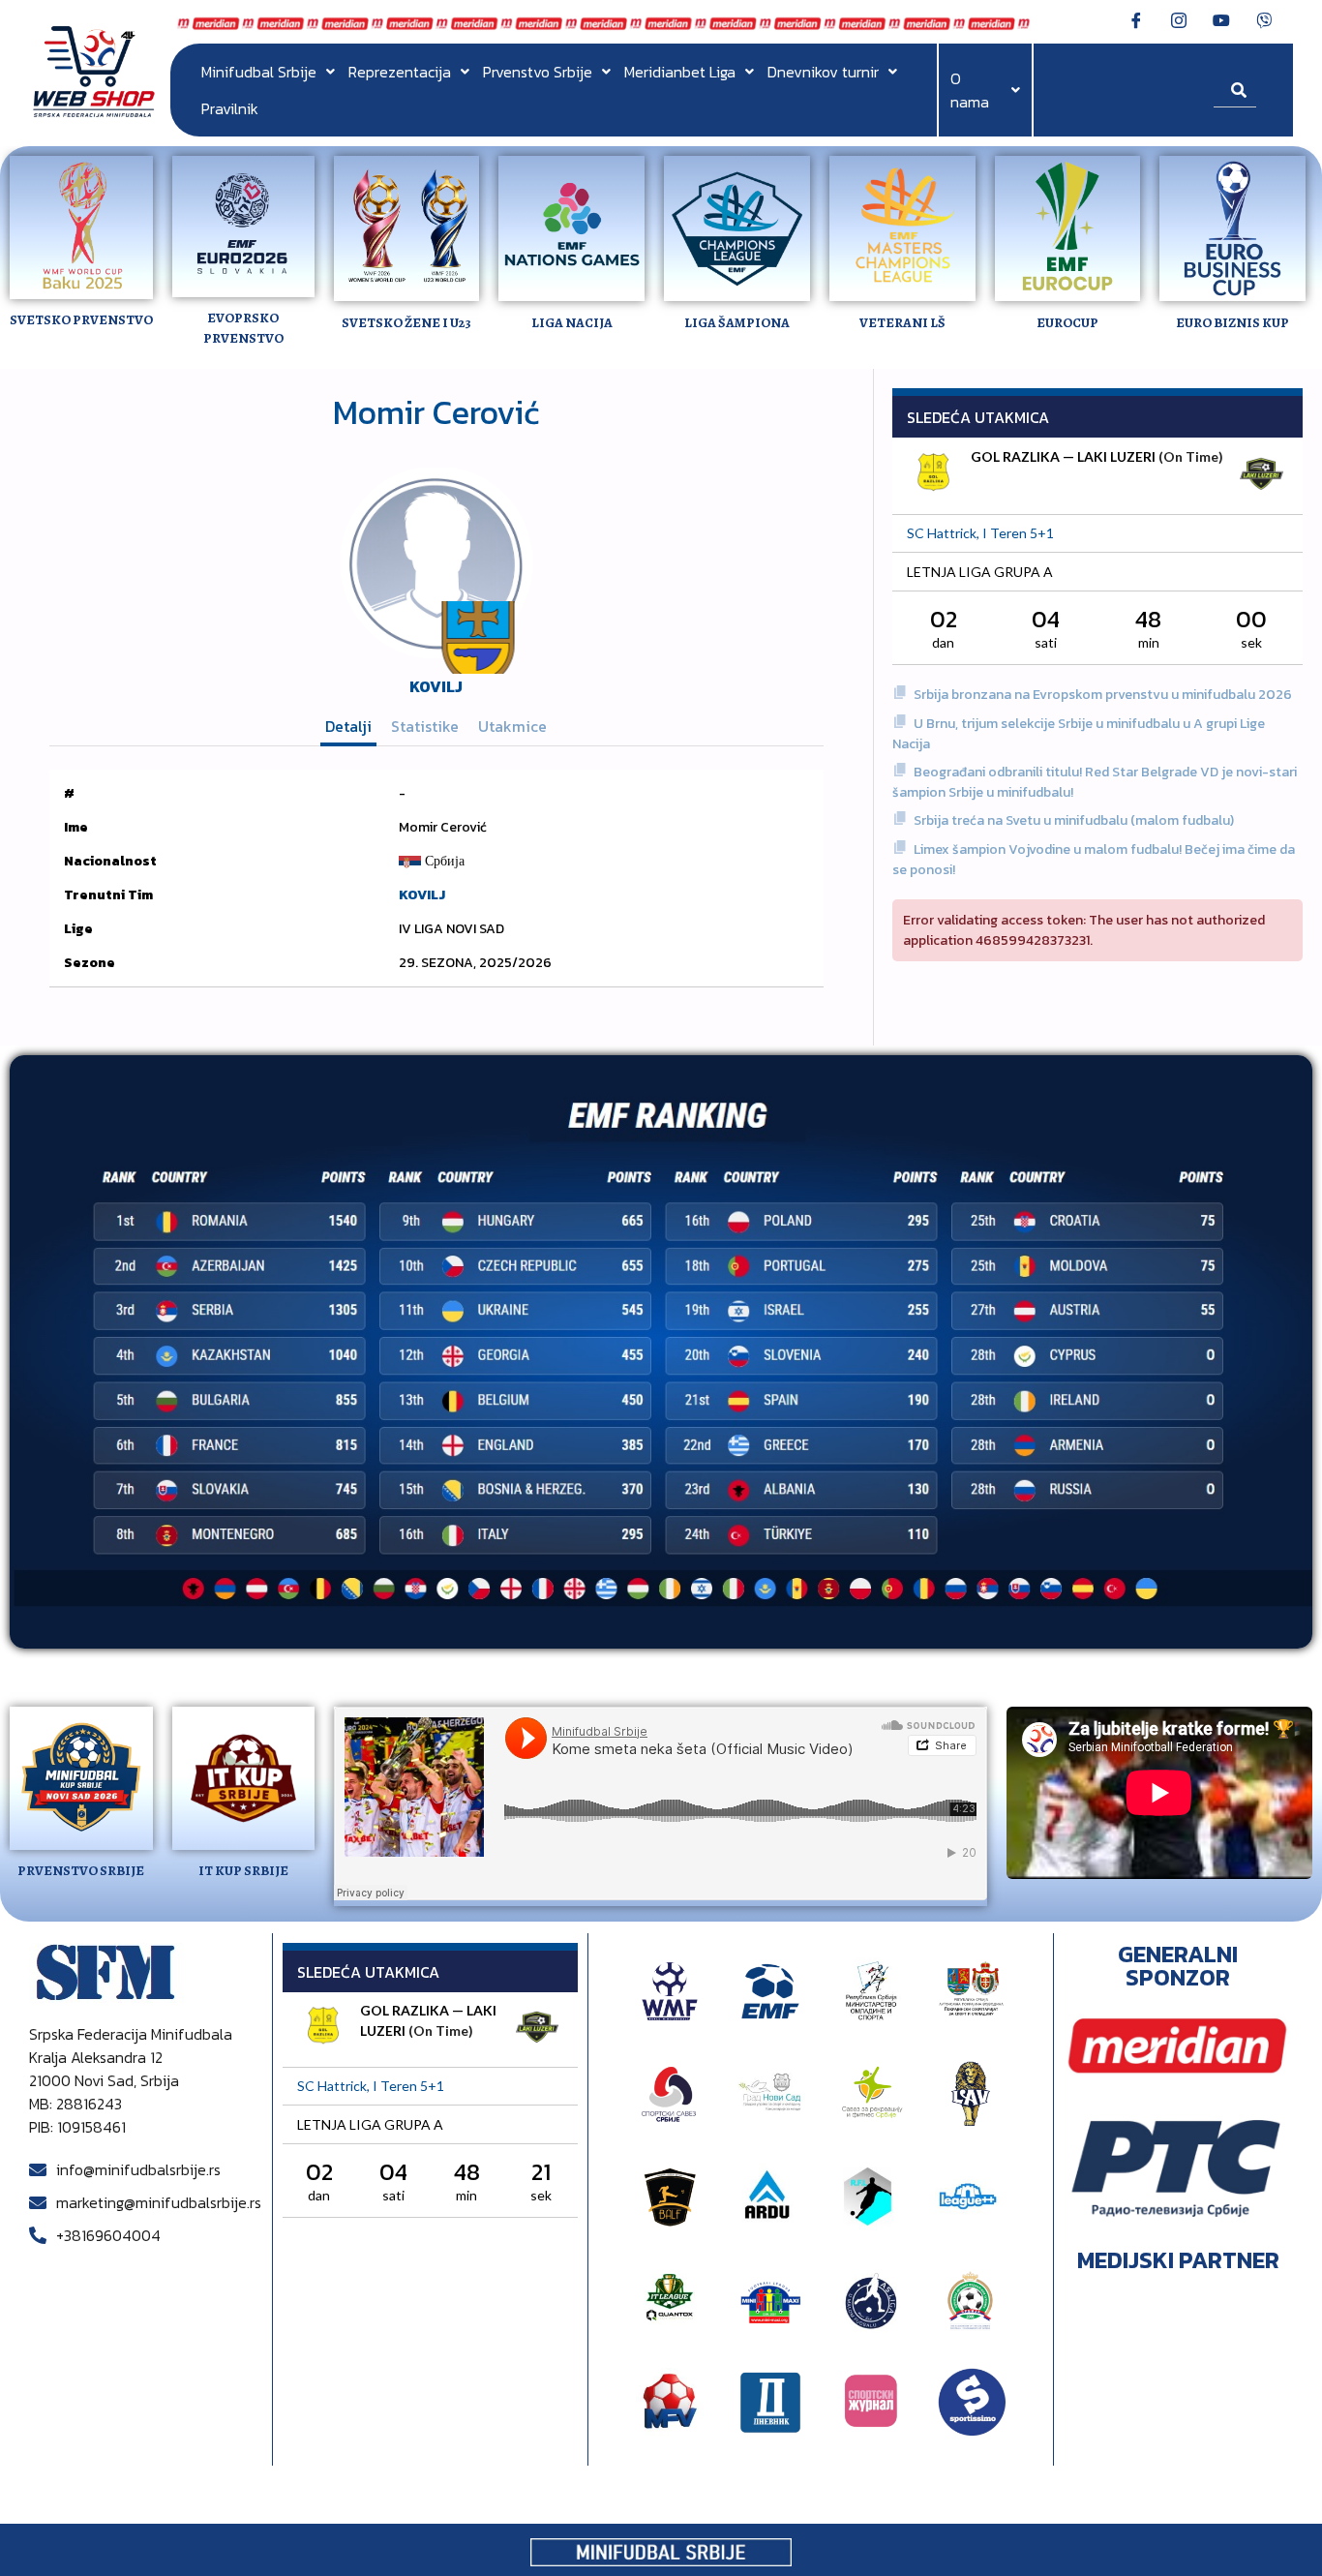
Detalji (348, 726)
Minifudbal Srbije (259, 72)
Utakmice (512, 726)
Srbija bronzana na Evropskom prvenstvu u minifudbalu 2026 (1103, 695)
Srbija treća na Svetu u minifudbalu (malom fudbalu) (1074, 820)
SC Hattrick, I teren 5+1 (980, 533)
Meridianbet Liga (680, 72)
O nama (970, 90)
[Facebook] (1136, 19)
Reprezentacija (400, 72)
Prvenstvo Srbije (538, 72)
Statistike (425, 726)
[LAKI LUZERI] (1261, 476)
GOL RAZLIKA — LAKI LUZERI (1063, 456)
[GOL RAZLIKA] (934, 474)
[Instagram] (1179, 19)
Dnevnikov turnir (823, 72)
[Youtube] (1221, 19)
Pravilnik (230, 108)
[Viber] (1264, 19)
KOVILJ (436, 686)
